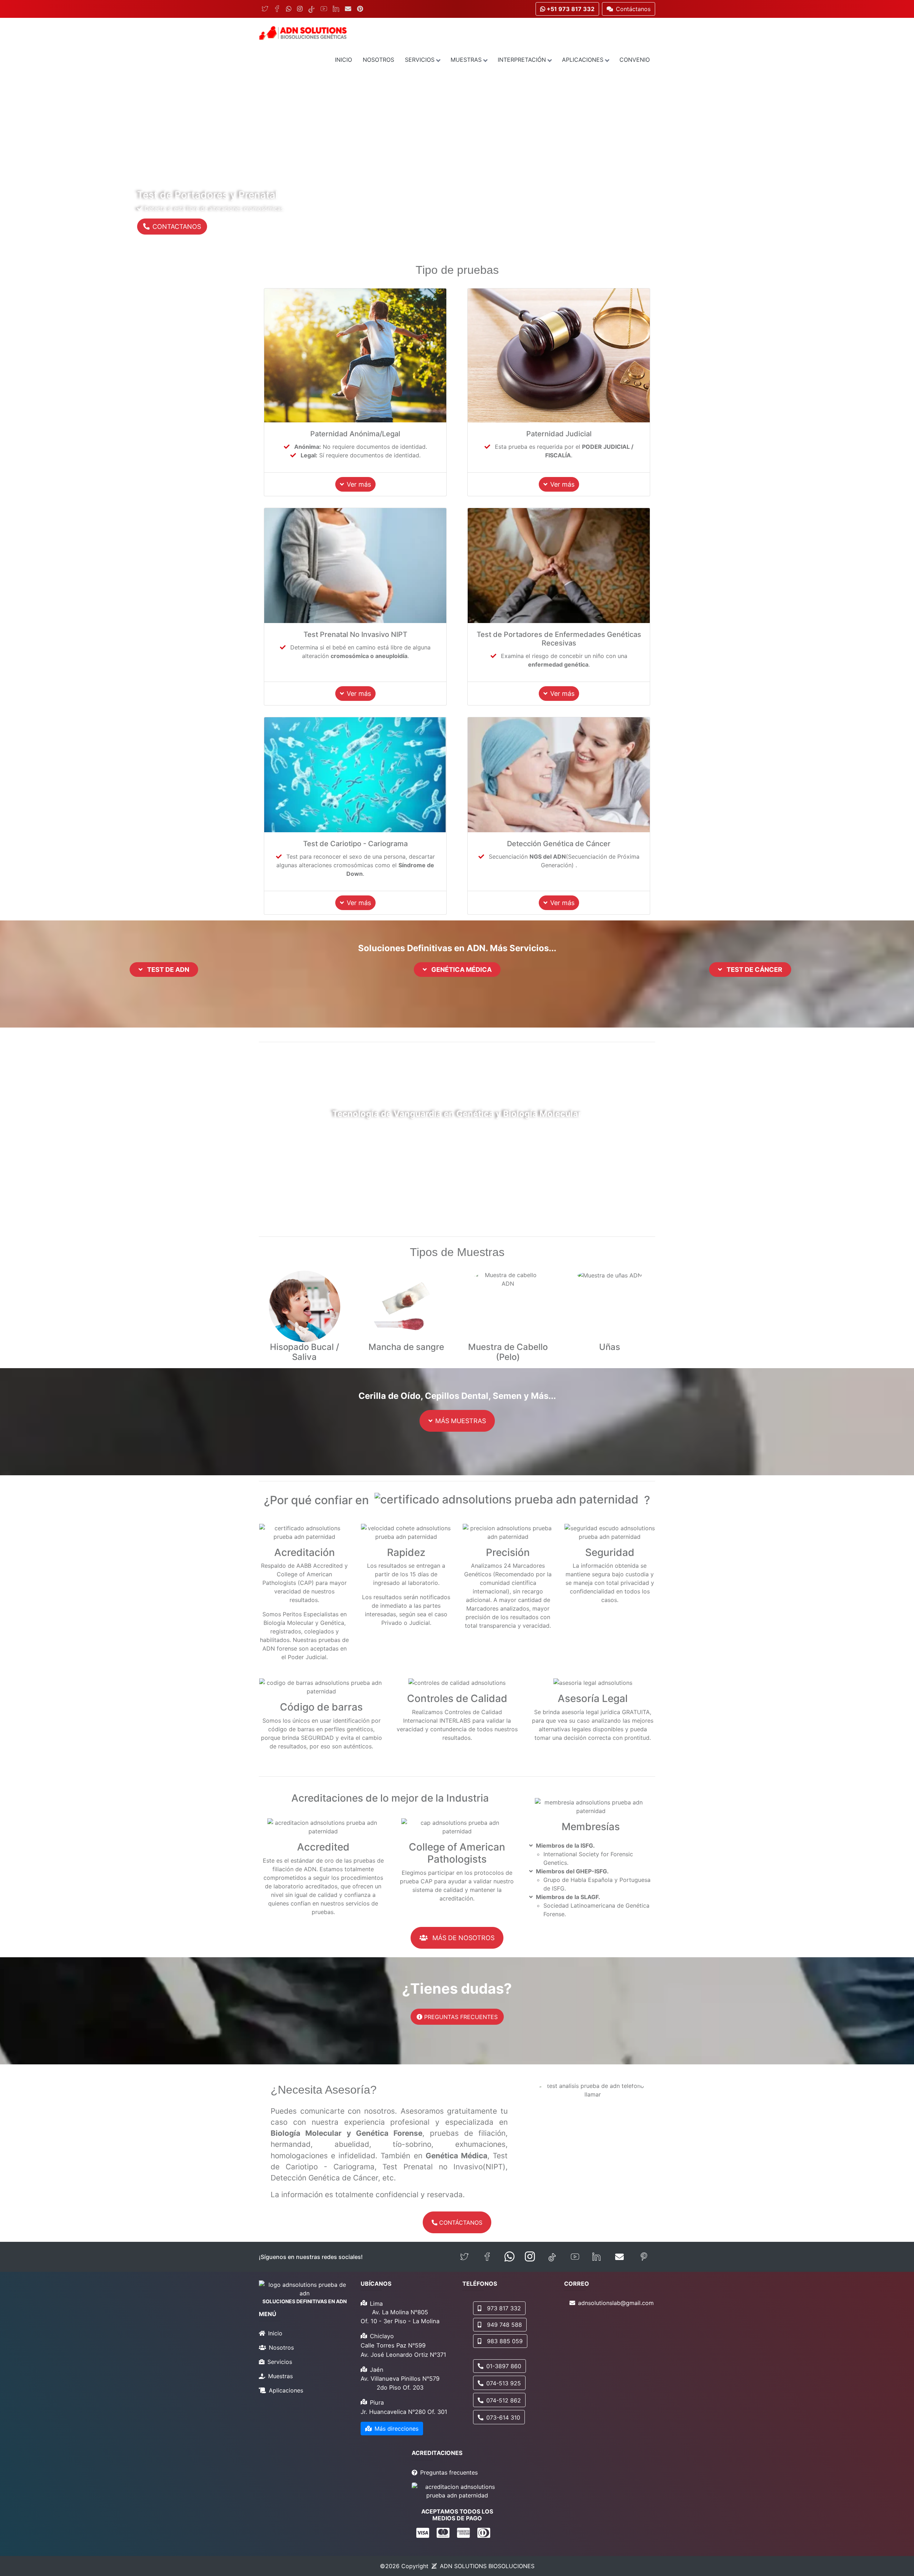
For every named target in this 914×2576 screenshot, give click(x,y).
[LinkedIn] (336, 9)
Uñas (610, 1347)
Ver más (359, 484)
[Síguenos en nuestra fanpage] (487, 2257)
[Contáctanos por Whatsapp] (509, 2257)
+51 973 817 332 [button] (570, 9)
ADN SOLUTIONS (487, 2566)
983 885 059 (505, 2341)
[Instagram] (300, 9)
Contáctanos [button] (633, 9)
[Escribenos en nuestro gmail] (619, 2257)
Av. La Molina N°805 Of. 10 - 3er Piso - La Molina (400, 2317)
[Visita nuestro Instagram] (530, 2257)
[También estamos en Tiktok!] (552, 2257)
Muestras (466, 60)
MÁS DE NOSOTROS (463, 1938)
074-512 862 (504, 2400)
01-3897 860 (504, 2366)
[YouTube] (324, 9)
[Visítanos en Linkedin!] (596, 2257)
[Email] (348, 9)
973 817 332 (504, 2308)
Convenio (635, 60)
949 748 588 (504, 2325)
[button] (69, 163)
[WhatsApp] (289, 9)
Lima (376, 2304)
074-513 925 (504, 2383)
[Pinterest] (360, 9)
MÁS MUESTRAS (461, 1421)
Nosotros (378, 60)
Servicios (420, 60)
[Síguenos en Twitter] (464, 2257)
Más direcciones (396, 2429)
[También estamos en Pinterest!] (644, 2257)
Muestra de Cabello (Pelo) (508, 1352)
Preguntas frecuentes (449, 2472)
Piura (377, 2402)
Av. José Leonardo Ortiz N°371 (403, 2355)
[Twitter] (265, 9)
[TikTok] (312, 9)
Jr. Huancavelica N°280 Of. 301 (404, 2412)
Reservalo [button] (167, 227)
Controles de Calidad (457, 1698)
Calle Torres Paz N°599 (393, 2345)
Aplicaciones (583, 60)
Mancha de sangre (406, 1347)
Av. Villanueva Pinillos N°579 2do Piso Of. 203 (400, 2383)
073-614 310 (503, 2417)
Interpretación (522, 60)
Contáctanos (460, 2223)
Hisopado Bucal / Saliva (305, 1352)
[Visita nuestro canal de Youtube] (575, 2257)
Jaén (377, 2370)
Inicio (343, 60)
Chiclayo (382, 2336)
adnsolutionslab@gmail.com (616, 2303)
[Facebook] (277, 9)
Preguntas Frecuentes (460, 2017)
